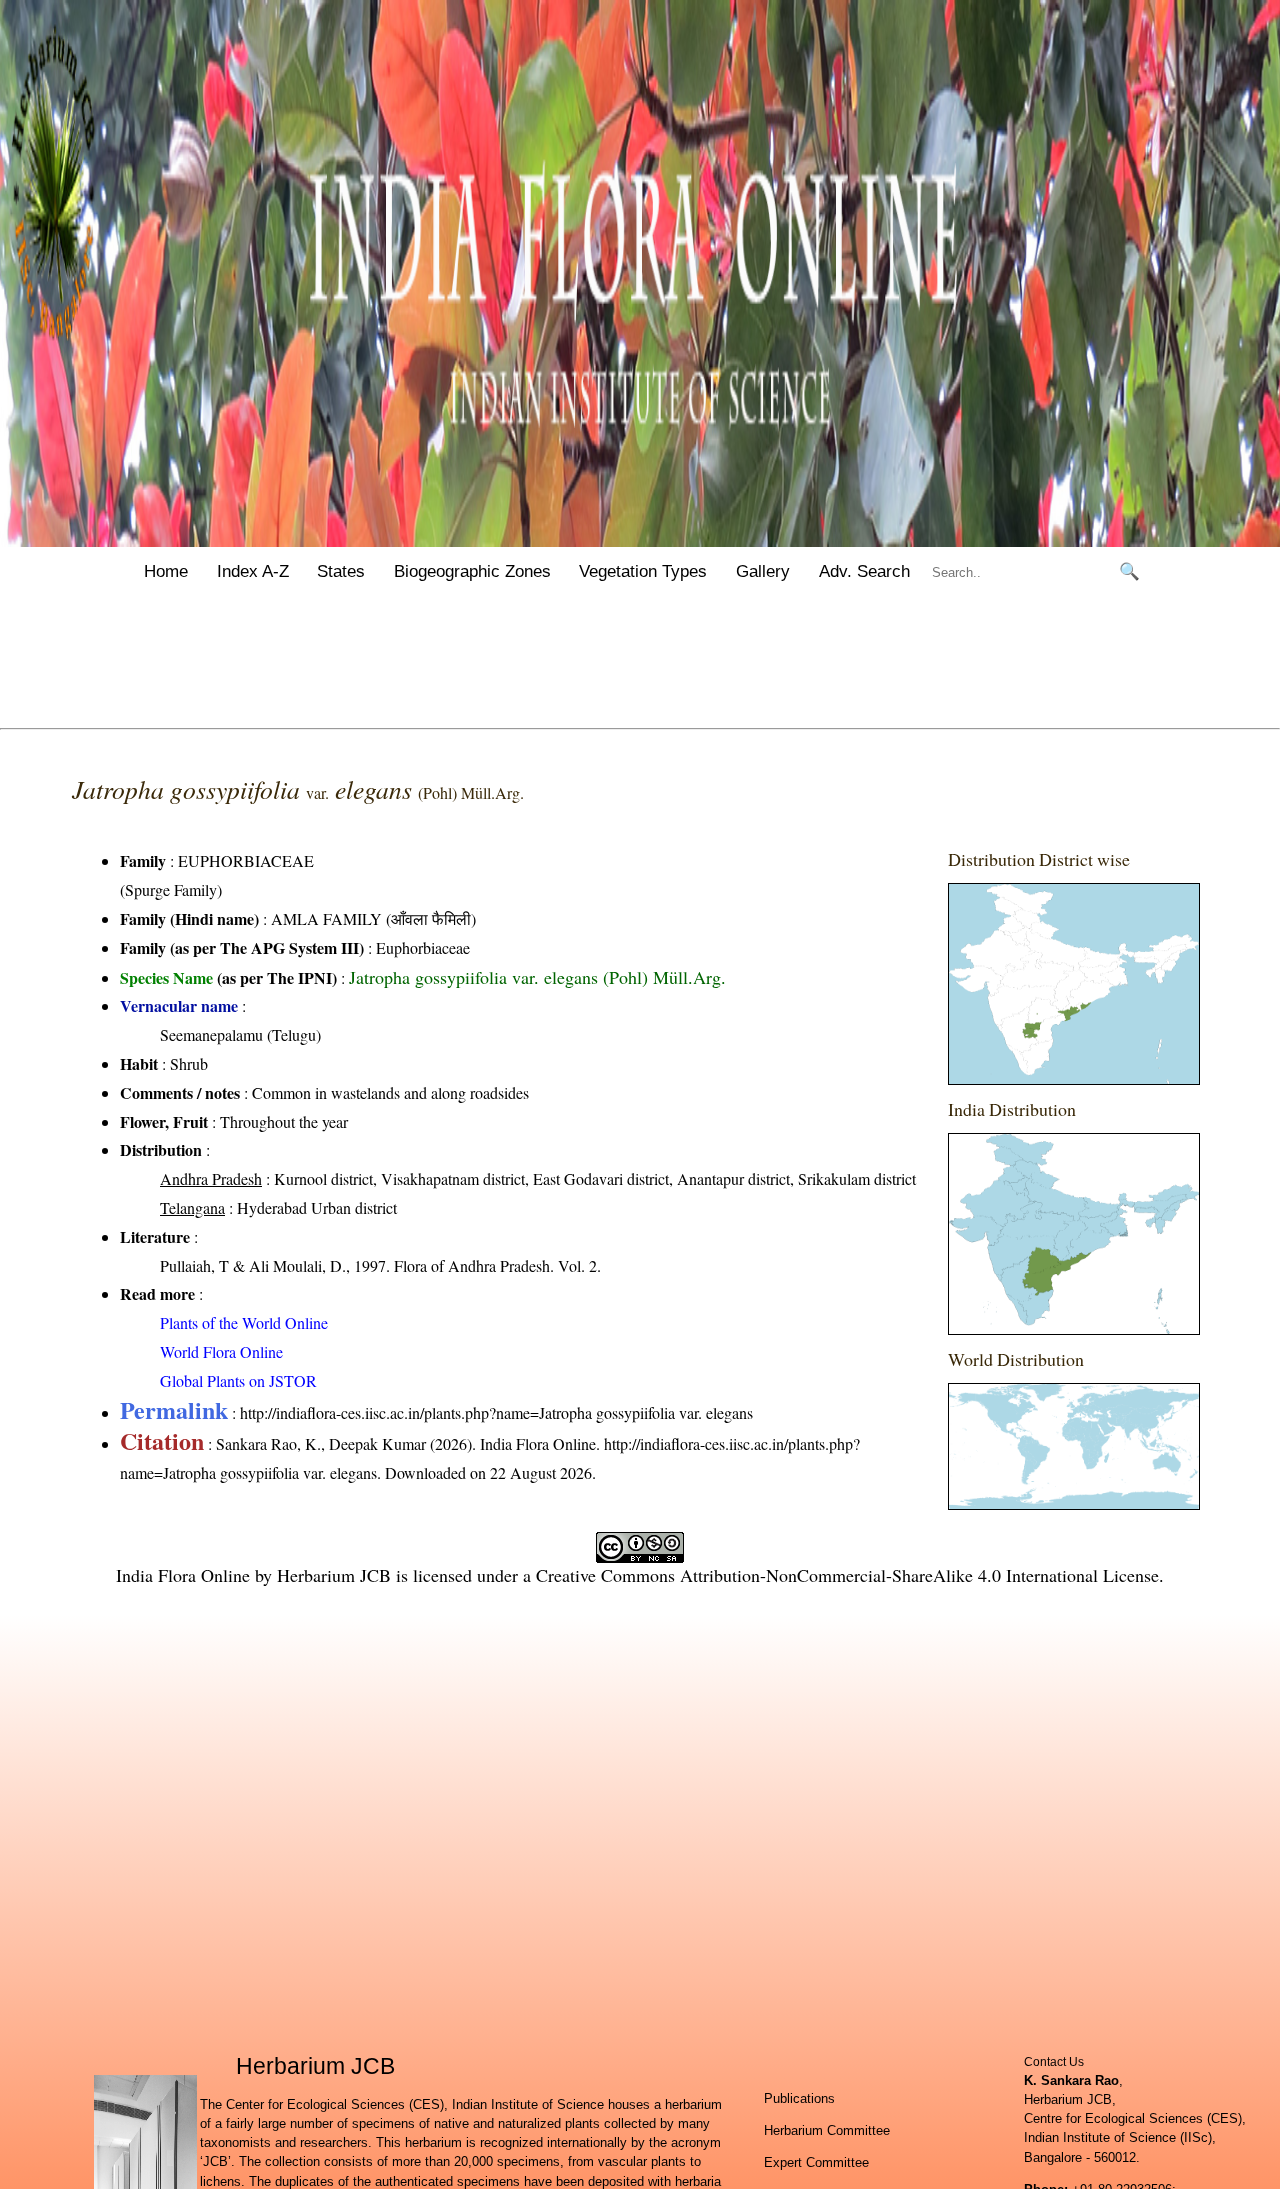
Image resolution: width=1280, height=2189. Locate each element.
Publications (799, 2098)
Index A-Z (253, 571)
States (341, 571)
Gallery (763, 571)
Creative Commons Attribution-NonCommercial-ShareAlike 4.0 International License (847, 1575)
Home (166, 571)
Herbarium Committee (827, 2130)
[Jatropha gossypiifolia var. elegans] (1074, 984)
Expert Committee (816, 2162)
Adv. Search (864, 571)
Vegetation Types (643, 571)
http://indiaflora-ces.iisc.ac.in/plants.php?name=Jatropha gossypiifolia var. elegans (496, 1412)
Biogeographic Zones (472, 571)
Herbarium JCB (334, 1575)
